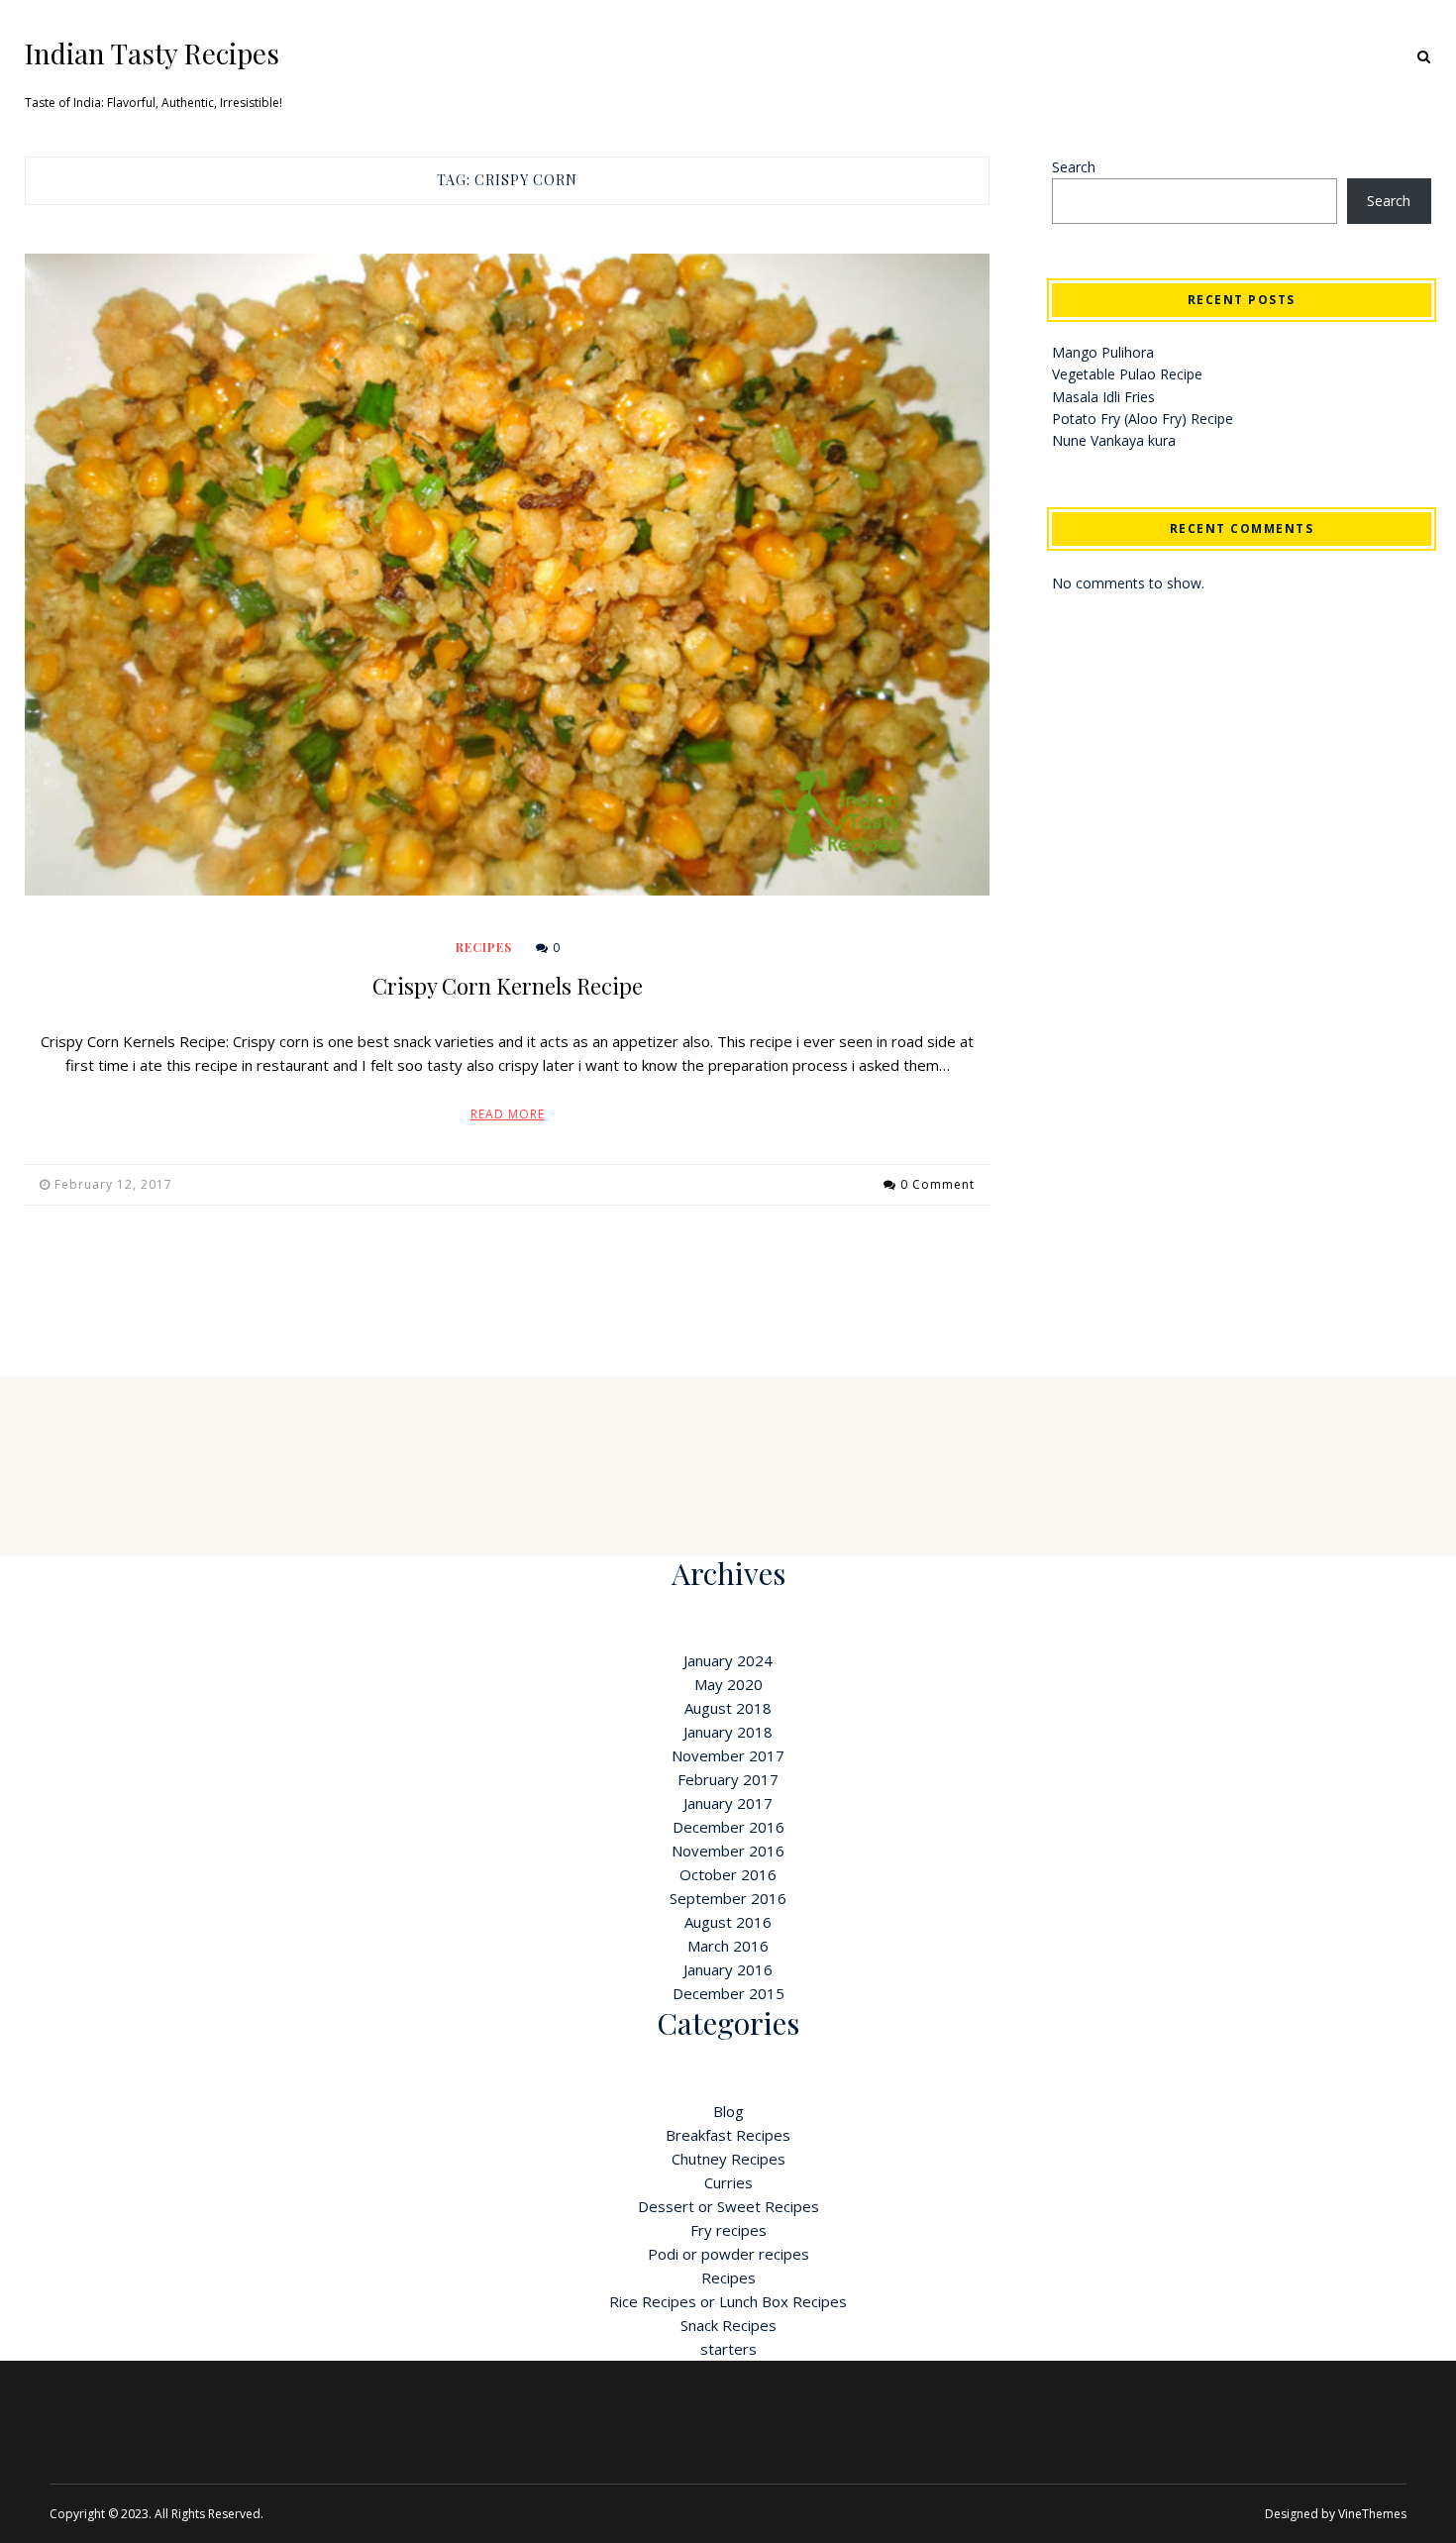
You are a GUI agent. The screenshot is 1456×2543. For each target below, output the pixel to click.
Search (1074, 167)
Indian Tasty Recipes (152, 53)
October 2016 (728, 1874)
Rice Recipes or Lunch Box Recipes (728, 2301)
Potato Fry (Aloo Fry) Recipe (1143, 419)
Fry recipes (728, 2230)
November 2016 (728, 1851)
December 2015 (728, 1993)
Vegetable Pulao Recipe (1127, 374)
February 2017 (728, 1779)
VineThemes (1372, 2514)
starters (728, 2349)
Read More (508, 1114)
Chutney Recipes (728, 2159)
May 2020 (728, 1684)
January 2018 (728, 1732)
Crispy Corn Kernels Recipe (508, 986)
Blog (728, 2111)
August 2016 (728, 1922)
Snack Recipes (728, 2325)
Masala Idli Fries (1103, 397)
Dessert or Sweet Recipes (728, 2206)
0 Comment (937, 1184)
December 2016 (728, 1827)
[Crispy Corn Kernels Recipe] (507, 575)
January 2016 (728, 1969)
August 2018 (728, 1708)
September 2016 (728, 1898)
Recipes (484, 947)
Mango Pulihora (1103, 352)
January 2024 (728, 1660)
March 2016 (728, 1946)
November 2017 (728, 1755)
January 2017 (728, 1803)
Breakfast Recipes (728, 2135)
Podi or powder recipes (728, 2254)
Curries (728, 2182)
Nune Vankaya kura (1114, 440)
